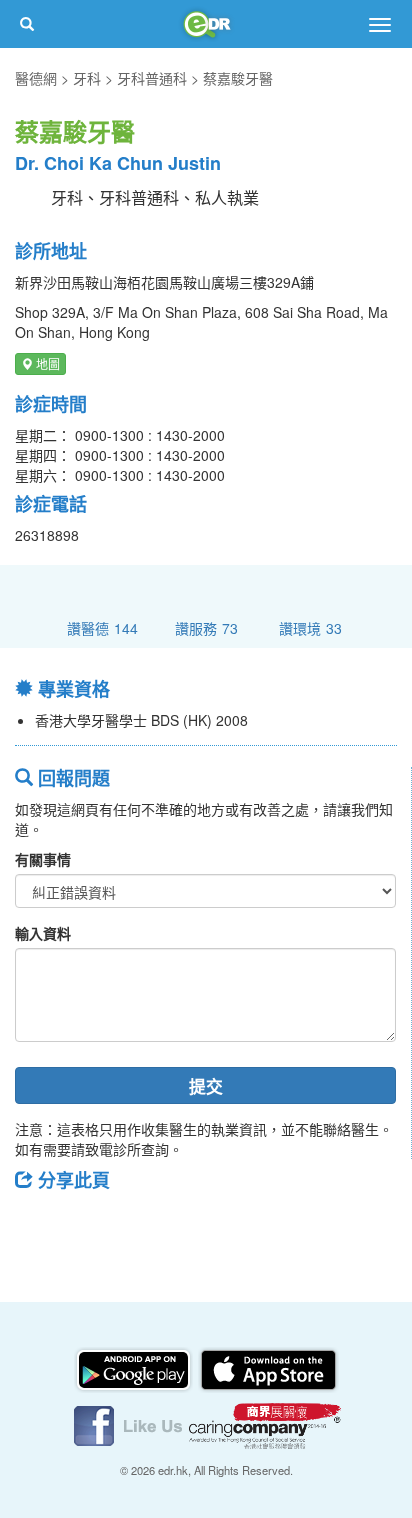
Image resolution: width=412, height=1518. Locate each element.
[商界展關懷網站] (265, 1424)
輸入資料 (43, 933)
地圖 (46, 363)
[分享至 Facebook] (39, 1225)
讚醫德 (102, 627)
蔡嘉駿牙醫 (238, 78)
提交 (206, 1086)
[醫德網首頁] (206, 24)
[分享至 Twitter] (91, 1225)
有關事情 (43, 859)
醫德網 (36, 78)
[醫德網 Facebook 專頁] (130, 1424)
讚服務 (206, 627)
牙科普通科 (152, 78)
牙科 (87, 78)
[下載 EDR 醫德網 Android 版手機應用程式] (135, 1368)
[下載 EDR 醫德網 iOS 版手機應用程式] (268, 1368)
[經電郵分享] (195, 1225)
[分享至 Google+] (143, 1225)
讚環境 (310, 627)
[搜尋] (27, 24)
